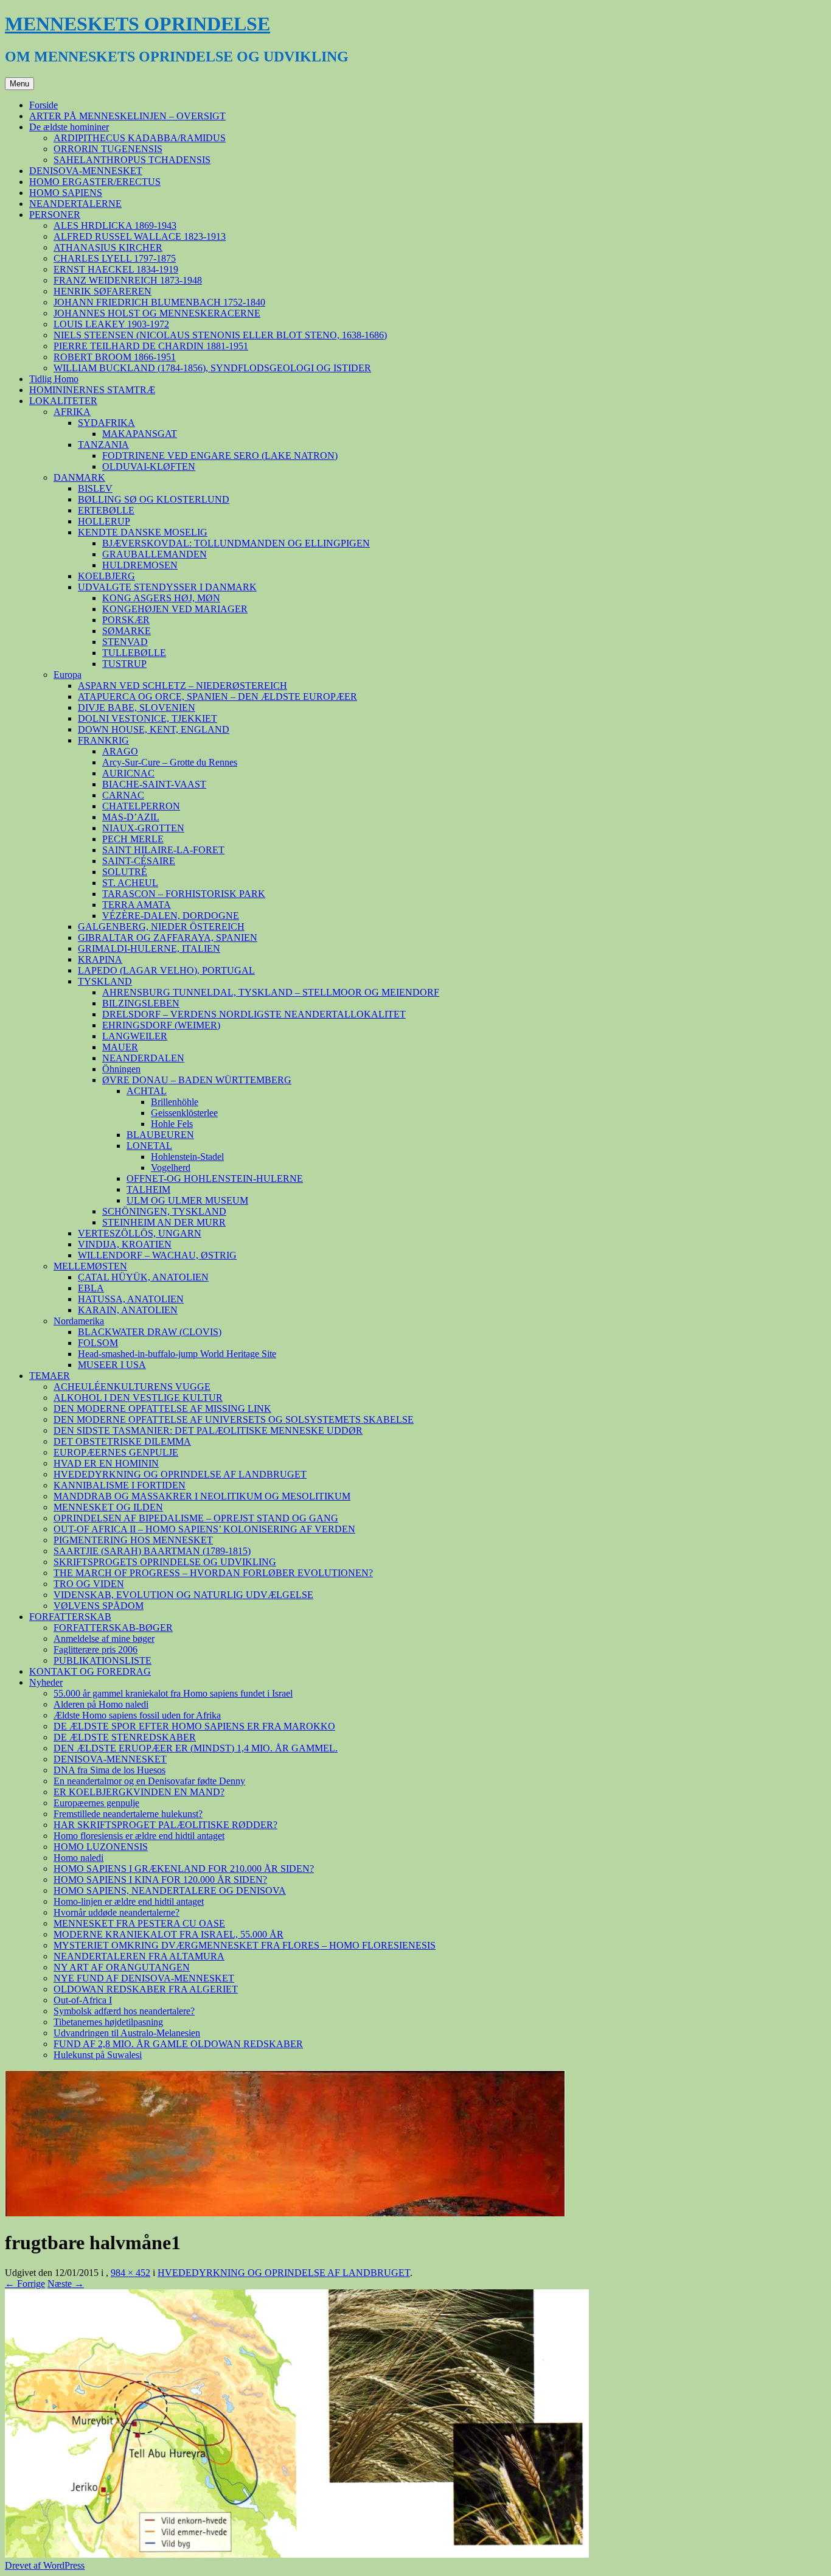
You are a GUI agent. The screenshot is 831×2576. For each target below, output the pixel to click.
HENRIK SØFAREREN (103, 291)
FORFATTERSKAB (70, 1617)
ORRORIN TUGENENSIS (108, 149)
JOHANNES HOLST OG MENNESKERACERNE (157, 313)
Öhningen (121, 1069)
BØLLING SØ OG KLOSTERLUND (154, 499)
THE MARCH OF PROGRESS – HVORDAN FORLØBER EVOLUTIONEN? (213, 1573)
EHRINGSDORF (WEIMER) (161, 1025)
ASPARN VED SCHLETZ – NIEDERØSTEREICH (183, 686)
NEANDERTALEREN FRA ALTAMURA (139, 1956)
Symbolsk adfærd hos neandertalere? (124, 2011)
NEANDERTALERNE (75, 204)
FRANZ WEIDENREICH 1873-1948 (128, 280)
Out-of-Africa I (83, 2000)
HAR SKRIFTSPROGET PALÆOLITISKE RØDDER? (165, 1825)
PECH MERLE (133, 839)
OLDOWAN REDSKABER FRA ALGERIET (146, 1989)
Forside (43, 105)
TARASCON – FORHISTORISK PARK (184, 894)
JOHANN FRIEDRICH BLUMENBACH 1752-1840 (159, 302)
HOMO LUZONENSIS (101, 1847)
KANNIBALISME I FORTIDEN (120, 1485)
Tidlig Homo (54, 379)
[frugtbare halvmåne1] (297, 2554)
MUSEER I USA (112, 1365)
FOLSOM (98, 1343)
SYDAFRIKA (106, 423)
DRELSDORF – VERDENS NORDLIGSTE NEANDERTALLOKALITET (254, 1014)
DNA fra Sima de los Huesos (110, 1770)
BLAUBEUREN (160, 1135)
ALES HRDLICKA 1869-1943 (115, 225)
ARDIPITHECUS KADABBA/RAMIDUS (140, 138)
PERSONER (55, 215)
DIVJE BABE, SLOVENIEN (137, 707)
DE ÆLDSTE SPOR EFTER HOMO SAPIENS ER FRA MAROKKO (194, 1726)
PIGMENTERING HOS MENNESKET (133, 1540)
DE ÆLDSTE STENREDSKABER (125, 1737)
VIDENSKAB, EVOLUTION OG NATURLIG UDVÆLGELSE (183, 1595)
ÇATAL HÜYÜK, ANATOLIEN (143, 1277)
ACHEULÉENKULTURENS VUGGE (132, 1387)
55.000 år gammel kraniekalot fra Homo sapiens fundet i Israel (173, 1693)
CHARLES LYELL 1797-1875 (115, 258)
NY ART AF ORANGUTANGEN (122, 1967)
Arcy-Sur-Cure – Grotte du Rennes (170, 762)
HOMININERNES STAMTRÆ (92, 390)
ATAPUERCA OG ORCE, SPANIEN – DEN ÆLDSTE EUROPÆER (217, 696)
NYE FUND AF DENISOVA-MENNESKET (144, 1978)
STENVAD (125, 642)
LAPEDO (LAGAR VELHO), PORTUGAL (166, 970)
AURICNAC (128, 773)
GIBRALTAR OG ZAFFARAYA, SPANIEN (168, 937)
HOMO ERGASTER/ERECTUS (95, 182)
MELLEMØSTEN (90, 1266)
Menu (19, 84)
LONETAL (149, 1146)
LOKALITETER (63, 401)
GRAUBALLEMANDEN (155, 554)
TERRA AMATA (137, 905)
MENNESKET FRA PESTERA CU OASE (139, 1923)
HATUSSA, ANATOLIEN (131, 1299)
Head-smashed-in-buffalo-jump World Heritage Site (177, 1354)
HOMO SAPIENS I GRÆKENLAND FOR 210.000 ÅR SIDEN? (184, 1869)
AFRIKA (72, 412)
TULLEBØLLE (134, 653)
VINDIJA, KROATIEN (125, 1244)
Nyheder (46, 1682)
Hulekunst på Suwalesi (98, 2055)
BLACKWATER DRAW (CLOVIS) (150, 1332)
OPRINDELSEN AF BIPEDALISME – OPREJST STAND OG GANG (196, 1518)
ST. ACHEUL (130, 883)
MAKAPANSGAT (140, 434)
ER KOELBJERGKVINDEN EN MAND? (139, 1792)
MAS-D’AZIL (131, 817)
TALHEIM (148, 1189)
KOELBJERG (106, 576)
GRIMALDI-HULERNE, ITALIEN (149, 948)
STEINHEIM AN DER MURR (164, 1222)
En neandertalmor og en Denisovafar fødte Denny (149, 1781)
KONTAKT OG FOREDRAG (90, 1671)
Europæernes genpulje (96, 1803)
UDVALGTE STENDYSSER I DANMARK (167, 587)
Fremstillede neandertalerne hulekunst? (128, 1814)
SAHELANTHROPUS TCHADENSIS (132, 160)
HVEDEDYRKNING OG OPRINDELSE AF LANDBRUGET (180, 1474)
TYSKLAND (105, 981)
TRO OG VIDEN (89, 1584)
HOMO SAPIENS (66, 193)
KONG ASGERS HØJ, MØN (161, 598)
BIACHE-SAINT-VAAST (154, 784)
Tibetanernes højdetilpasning (108, 2022)
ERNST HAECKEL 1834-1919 (116, 269)
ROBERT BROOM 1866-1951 (115, 357)
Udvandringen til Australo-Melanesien (127, 2033)
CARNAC (123, 795)
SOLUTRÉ (125, 872)
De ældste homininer (69, 127)
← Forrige (25, 2284)
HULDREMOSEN (140, 565)
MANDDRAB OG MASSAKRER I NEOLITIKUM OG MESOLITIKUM (202, 1496)
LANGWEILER (135, 1036)
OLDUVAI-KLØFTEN (149, 466)
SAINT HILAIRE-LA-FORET (163, 850)
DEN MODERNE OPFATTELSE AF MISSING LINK (162, 1408)
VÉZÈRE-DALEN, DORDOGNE (171, 916)
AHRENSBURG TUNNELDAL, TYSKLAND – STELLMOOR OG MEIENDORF (271, 992)
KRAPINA (100, 959)
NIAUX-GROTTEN (143, 828)
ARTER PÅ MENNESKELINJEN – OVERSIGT (127, 116)
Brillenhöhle (175, 1102)
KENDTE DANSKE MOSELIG (143, 532)
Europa (68, 675)
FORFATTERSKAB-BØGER (113, 1628)
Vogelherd (171, 1168)
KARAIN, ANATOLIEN (128, 1310)
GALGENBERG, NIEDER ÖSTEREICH (161, 927)
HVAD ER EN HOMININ (106, 1463)
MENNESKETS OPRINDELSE (137, 24)
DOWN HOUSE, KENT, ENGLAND (154, 729)
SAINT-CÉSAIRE (139, 861)
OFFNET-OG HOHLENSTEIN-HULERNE (215, 1178)
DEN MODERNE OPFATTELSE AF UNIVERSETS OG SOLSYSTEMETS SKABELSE (234, 1419)
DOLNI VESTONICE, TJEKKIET (148, 718)
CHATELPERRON (141, 806)
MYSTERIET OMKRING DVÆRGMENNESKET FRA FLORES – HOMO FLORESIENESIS (245, 1945)
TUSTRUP (124, 664)
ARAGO (120, 751)
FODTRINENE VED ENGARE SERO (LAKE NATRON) (220, 456)
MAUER (120, 1047)
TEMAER (50, 1376)
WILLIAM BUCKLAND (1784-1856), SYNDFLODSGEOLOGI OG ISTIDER (212, 368)
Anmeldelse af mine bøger (104, 1639)
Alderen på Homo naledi (101, 1704)
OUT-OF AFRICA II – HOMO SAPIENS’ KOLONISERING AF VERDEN (204, 1529)
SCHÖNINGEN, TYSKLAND (164, 1211)
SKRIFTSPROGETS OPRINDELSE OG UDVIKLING (165, 1562)
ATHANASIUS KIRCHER (108, 247)
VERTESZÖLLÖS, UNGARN (140, 1233)
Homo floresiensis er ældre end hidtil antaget (139, 1836)
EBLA (91, 1288)
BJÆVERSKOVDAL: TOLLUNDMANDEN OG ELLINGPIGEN (236, 543)
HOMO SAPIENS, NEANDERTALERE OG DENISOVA (170, 1890)
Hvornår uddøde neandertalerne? (116, 1912)
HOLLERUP (104, 521)
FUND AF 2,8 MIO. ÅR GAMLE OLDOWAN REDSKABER (178, 2044)
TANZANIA (103, 445)
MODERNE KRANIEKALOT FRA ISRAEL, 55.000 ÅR (169, 1934)
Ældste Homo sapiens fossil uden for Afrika (137, 1715)
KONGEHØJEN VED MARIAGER (175, 609)
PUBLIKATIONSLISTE (103, 1660)
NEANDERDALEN (143, 1058)
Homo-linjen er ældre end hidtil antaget (129, 1901)
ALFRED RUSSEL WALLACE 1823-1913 (140, 236)
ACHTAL (147, 1091)
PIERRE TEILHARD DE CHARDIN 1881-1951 (151, 346)
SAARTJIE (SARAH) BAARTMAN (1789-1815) (152, 1551)
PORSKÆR (126, 620)
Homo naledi (78, 1858)
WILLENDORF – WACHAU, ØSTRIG (157, 1255)
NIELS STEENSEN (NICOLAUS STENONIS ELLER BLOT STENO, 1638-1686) (220, 335)
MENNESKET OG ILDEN (108, 1507)
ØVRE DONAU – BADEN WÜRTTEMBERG (197, 1080)
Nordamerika (79, 1321)
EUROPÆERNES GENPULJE (116, 1452)
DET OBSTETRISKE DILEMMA (122, 1441)
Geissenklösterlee (184, 1113)
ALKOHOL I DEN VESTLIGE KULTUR (138, 1398)
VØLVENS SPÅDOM (99, 1606)
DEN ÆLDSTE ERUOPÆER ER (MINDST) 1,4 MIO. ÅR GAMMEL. (196, 1748)
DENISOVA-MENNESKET (86, 171)
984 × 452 (130, 2273)
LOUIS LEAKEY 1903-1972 (111, 324)
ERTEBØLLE (106, 510)
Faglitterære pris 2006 (96, 1649)
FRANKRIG (103, 740)
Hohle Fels (172, 1124)
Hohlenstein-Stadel (187, 1157)
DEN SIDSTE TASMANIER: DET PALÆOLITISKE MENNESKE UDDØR (208, 1430)
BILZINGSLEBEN (141, 1003)
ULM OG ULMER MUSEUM (187, 1200)
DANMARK (79, 477)
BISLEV (95, 488)
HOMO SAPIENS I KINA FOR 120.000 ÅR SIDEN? (160, 1880)
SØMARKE (127, 631)
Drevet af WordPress (45, 2565)
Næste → (66, 2284)
